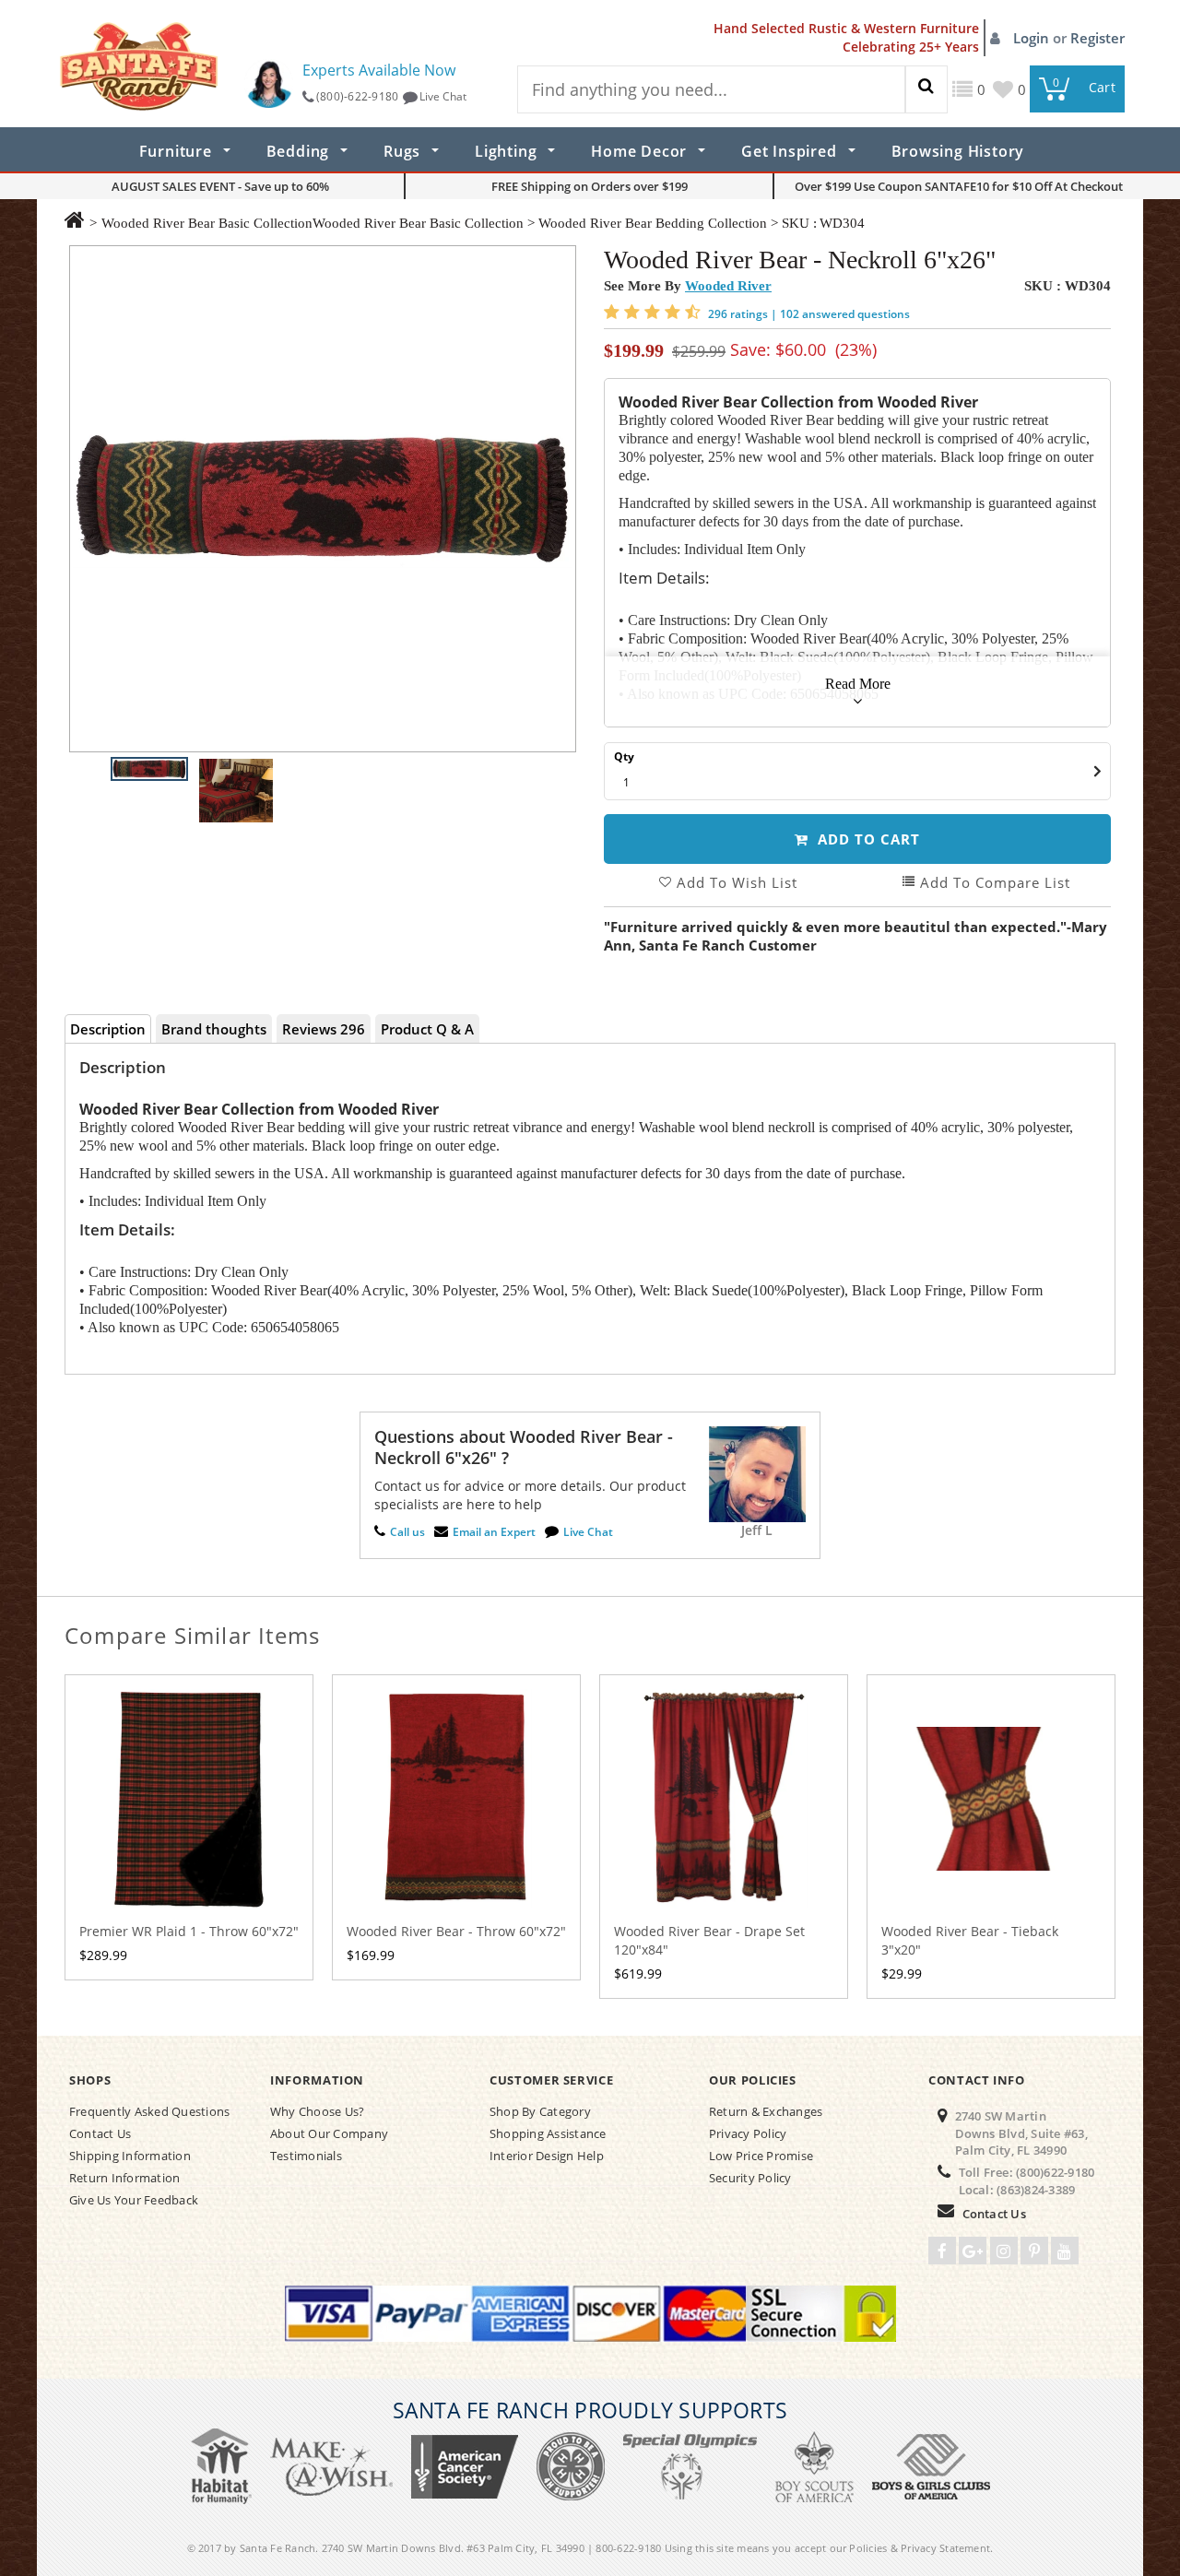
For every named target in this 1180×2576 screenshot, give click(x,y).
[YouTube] (1065, 2251)
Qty (624, 756)
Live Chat (443, 96)
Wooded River (728, 286)
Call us (407, 1532)
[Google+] (973, 2251)
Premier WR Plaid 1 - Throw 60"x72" (189, 1931)
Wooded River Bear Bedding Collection (653, 223)
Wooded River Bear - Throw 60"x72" (456, 1931)
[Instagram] (1004, 2251)
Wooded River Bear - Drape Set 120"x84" (709, 1940)
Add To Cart (867, 839)
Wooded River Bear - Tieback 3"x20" (970, 1940)
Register (1097, 38)
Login (1033, 38)
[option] (323, 499)
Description (108, 1029)
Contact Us (994, 2214)
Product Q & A (427, 1029)
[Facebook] (942, 2251)
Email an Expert (494, 1532)
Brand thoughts (214, 1029)
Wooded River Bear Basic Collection (207, 223)
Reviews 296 (324, 1029)
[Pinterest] (1034, 2251)
